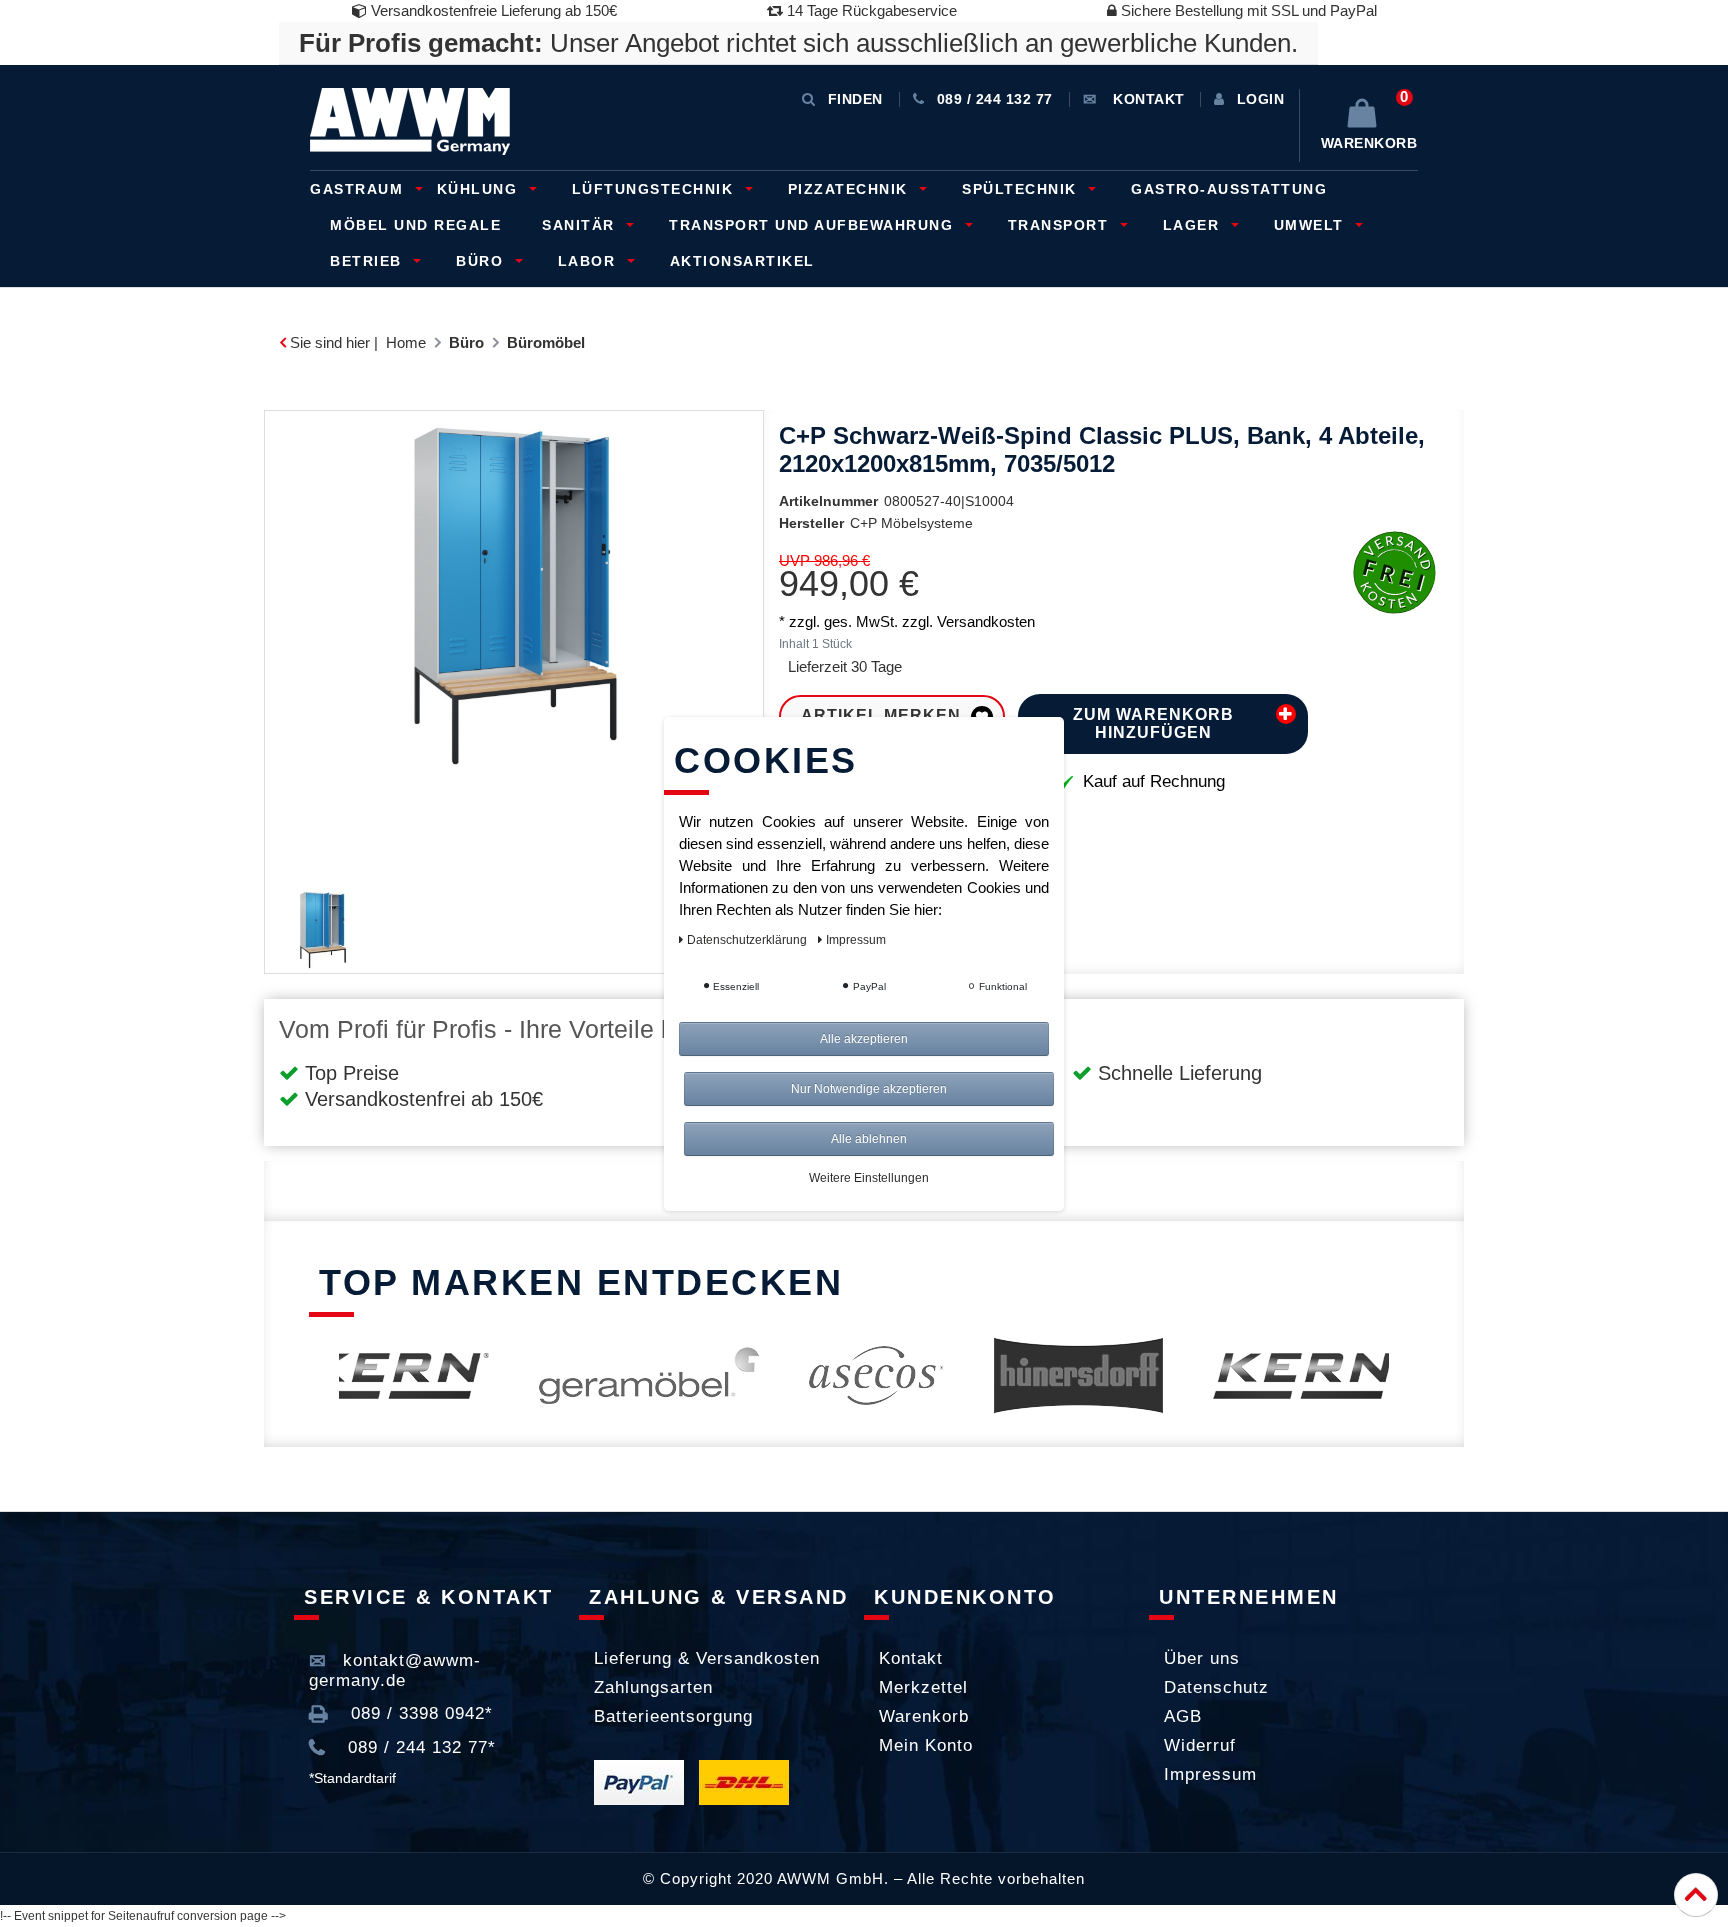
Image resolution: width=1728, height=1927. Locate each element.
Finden (855, 99)
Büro (482, 261)
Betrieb (368, 261)
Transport (1061, 225)
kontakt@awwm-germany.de (395, 1670)
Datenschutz (1216, 1687)
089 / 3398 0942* (419, 1713)
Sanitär (581, 225)
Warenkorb (924, 1716)
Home (406, 342)
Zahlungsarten (653, 1687)
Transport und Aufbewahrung (814, 225)
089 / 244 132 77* (419, 1747)
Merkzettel (923, 1687)
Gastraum (359, 189)
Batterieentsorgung (673, 1716)
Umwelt (1312, 225)
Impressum (1210, 1774)
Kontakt (911, 1658)
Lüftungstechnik (655, 189)
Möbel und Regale (415, 225)
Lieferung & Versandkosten (707, 1658)
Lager (1194, 225)
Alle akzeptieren (864, 1039)
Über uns (1202, 1658)
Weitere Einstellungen (869, 1178)
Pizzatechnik (851, 189)
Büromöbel (546, 342)
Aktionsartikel (742, 261)
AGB (1183, 1716)
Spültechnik (1022, 189)
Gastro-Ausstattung (1229, 189)
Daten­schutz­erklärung (748, 940)
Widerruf (1200, 1745)
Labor (589, 261)
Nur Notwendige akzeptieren (869, 1089)
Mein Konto (926, 1745)
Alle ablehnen (869, 1139)
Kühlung (480, 189)
